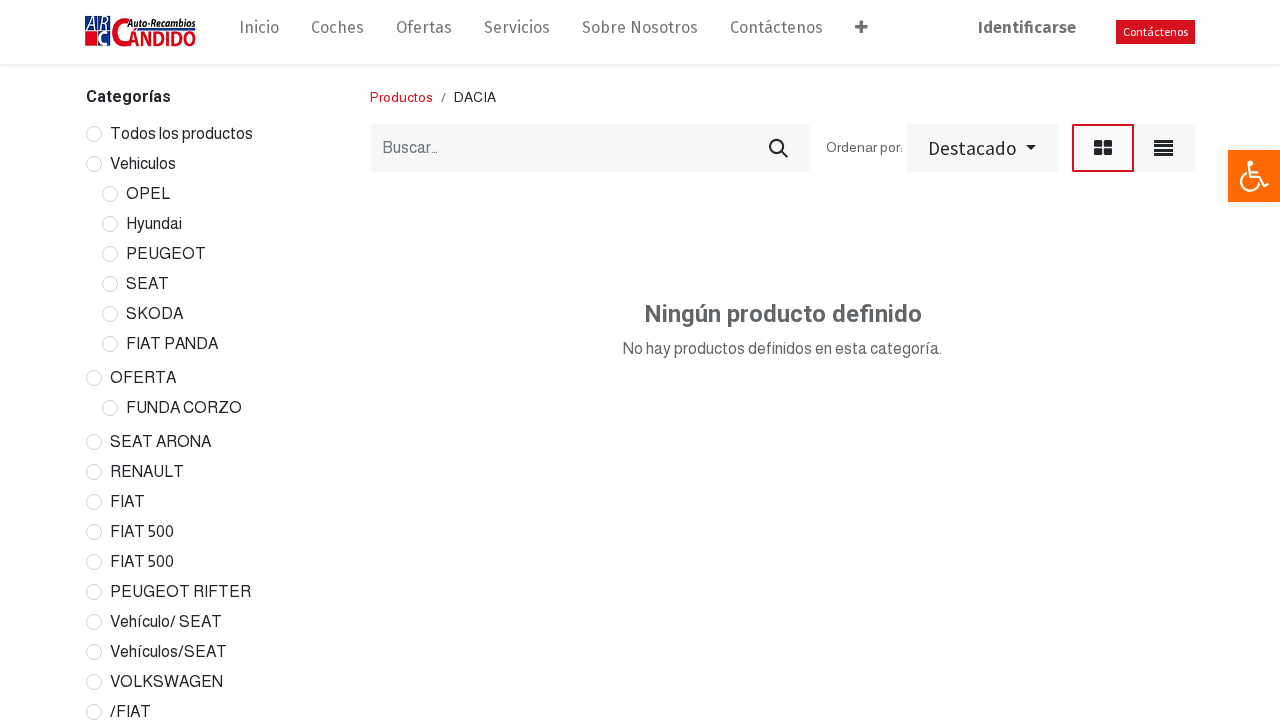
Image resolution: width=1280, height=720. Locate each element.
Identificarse (1027, 27)
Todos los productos (181, 133)
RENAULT (147, 471)
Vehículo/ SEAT (166, 621)
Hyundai (154, 223)
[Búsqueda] (778, 148)
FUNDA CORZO (184, 407)
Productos (401, 97)
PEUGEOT (166, 253)
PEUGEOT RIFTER (180, 591)
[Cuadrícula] (1103, 148)
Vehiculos (143, 163)
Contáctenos (1155, 31)
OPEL (148, 193)
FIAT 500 (142, 531)
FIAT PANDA (172, 343)
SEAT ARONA (160, 441)
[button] (861, 32)
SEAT (147, 283)
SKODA (154, 313)
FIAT (127, 501)
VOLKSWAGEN (166, 681)
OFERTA (143, 377)
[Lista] (1163, 148)
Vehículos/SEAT (168, 651)
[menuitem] (259, 32)
